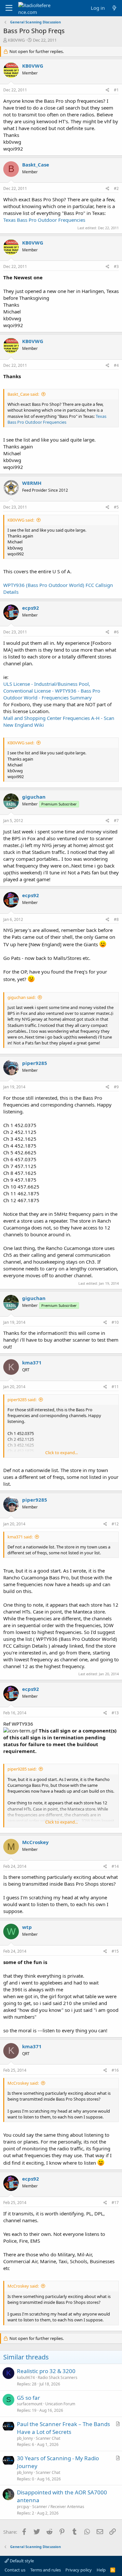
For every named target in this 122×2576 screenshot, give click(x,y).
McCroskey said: (23, 2083)
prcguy (23, 2507)
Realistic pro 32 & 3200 (46, 2371)
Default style (21, 2561)
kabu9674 (26, 2377)
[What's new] (114, 8)
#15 (115, 1951)
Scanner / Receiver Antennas (58, 2507)
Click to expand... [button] (61, 1453)
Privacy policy (79, 2570)
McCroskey (35, 1842)
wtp (27, 1927)
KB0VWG (16, 40)
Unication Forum (60, 2404)
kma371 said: (20, 1537)
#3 (116, 266)
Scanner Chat (48, 2438)
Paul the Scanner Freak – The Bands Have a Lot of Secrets (63, 2428)
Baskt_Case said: (23, 394)
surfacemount (30, 2404)
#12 (115, 1524)
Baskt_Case (36, 165)
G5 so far (28, 2398)
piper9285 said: (22, 1400)
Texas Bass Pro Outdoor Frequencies (44, 220)
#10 (115, 1322)
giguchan (34, 797)
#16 (115, 2070)
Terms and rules (46, 2570)
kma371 (32, 1362)
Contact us (15, 2570)
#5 (116, 507)
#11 (115, 1387)
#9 (116, 1087)
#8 (116, 919)
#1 (116, 90)
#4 (116, 365)
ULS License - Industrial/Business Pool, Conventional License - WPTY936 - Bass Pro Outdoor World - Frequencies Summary (52, 691)
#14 (115, 1866)
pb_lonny (25, 2438)
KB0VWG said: (21, 520)
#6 (116, 632)
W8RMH (32, 483)
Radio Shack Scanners (58, 2377)
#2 (116, 188)
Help (101, 2570)
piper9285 (35, 1063)
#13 (115, 1713)
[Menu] (9, 8)
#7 (116, 821)
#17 (115, 2203)
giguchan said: (21, 997)
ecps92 (31, 608)
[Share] (108, 90)
